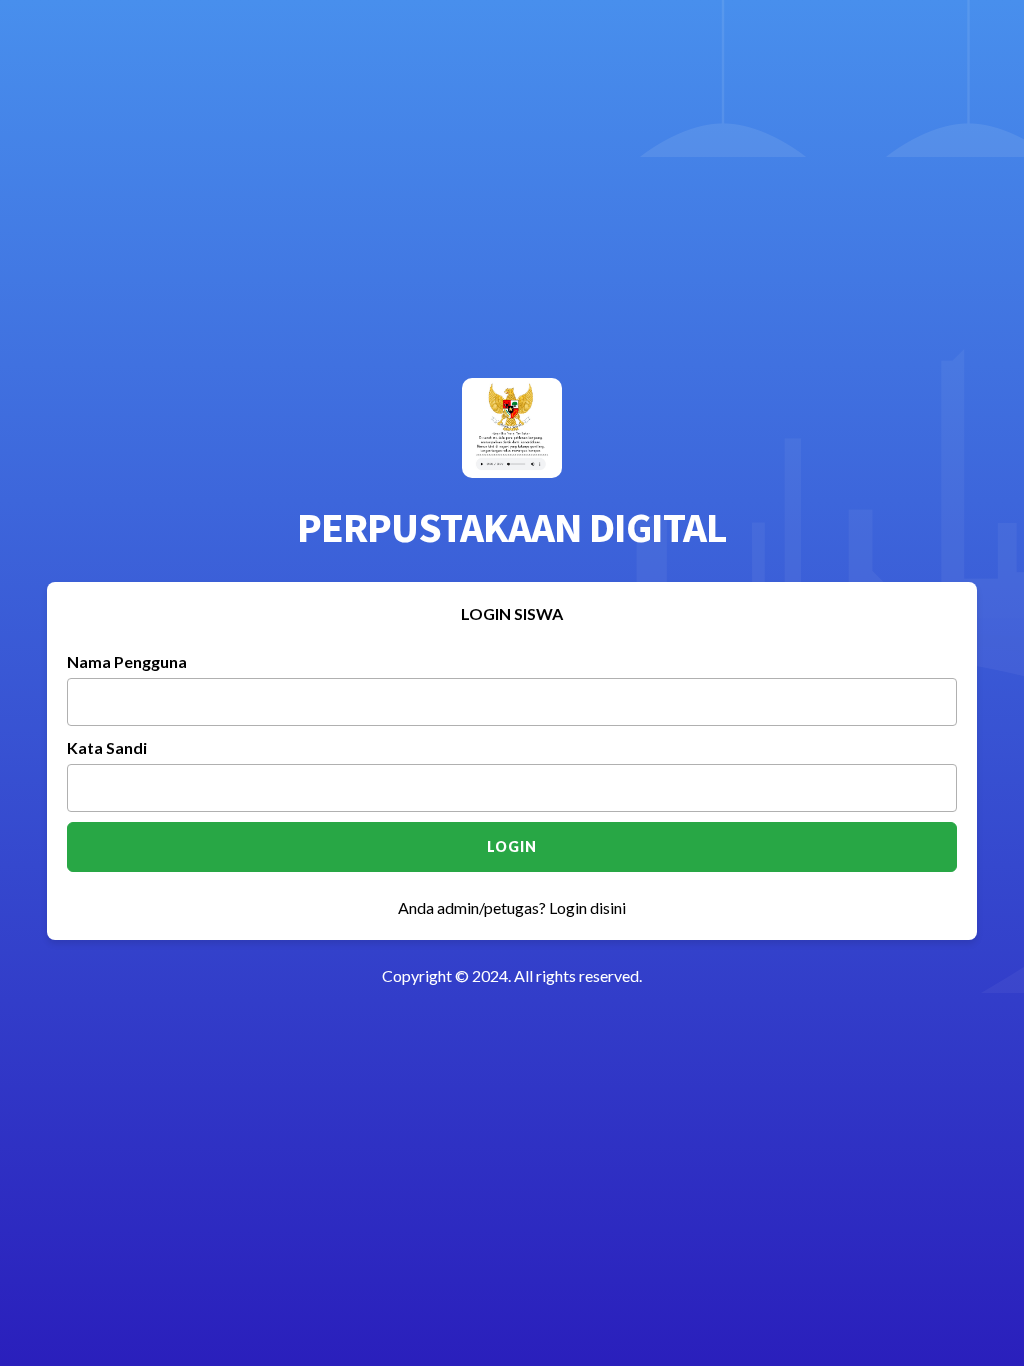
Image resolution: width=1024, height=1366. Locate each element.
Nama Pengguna (127, 661)
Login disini (587, 907)
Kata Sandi (107, 747)
